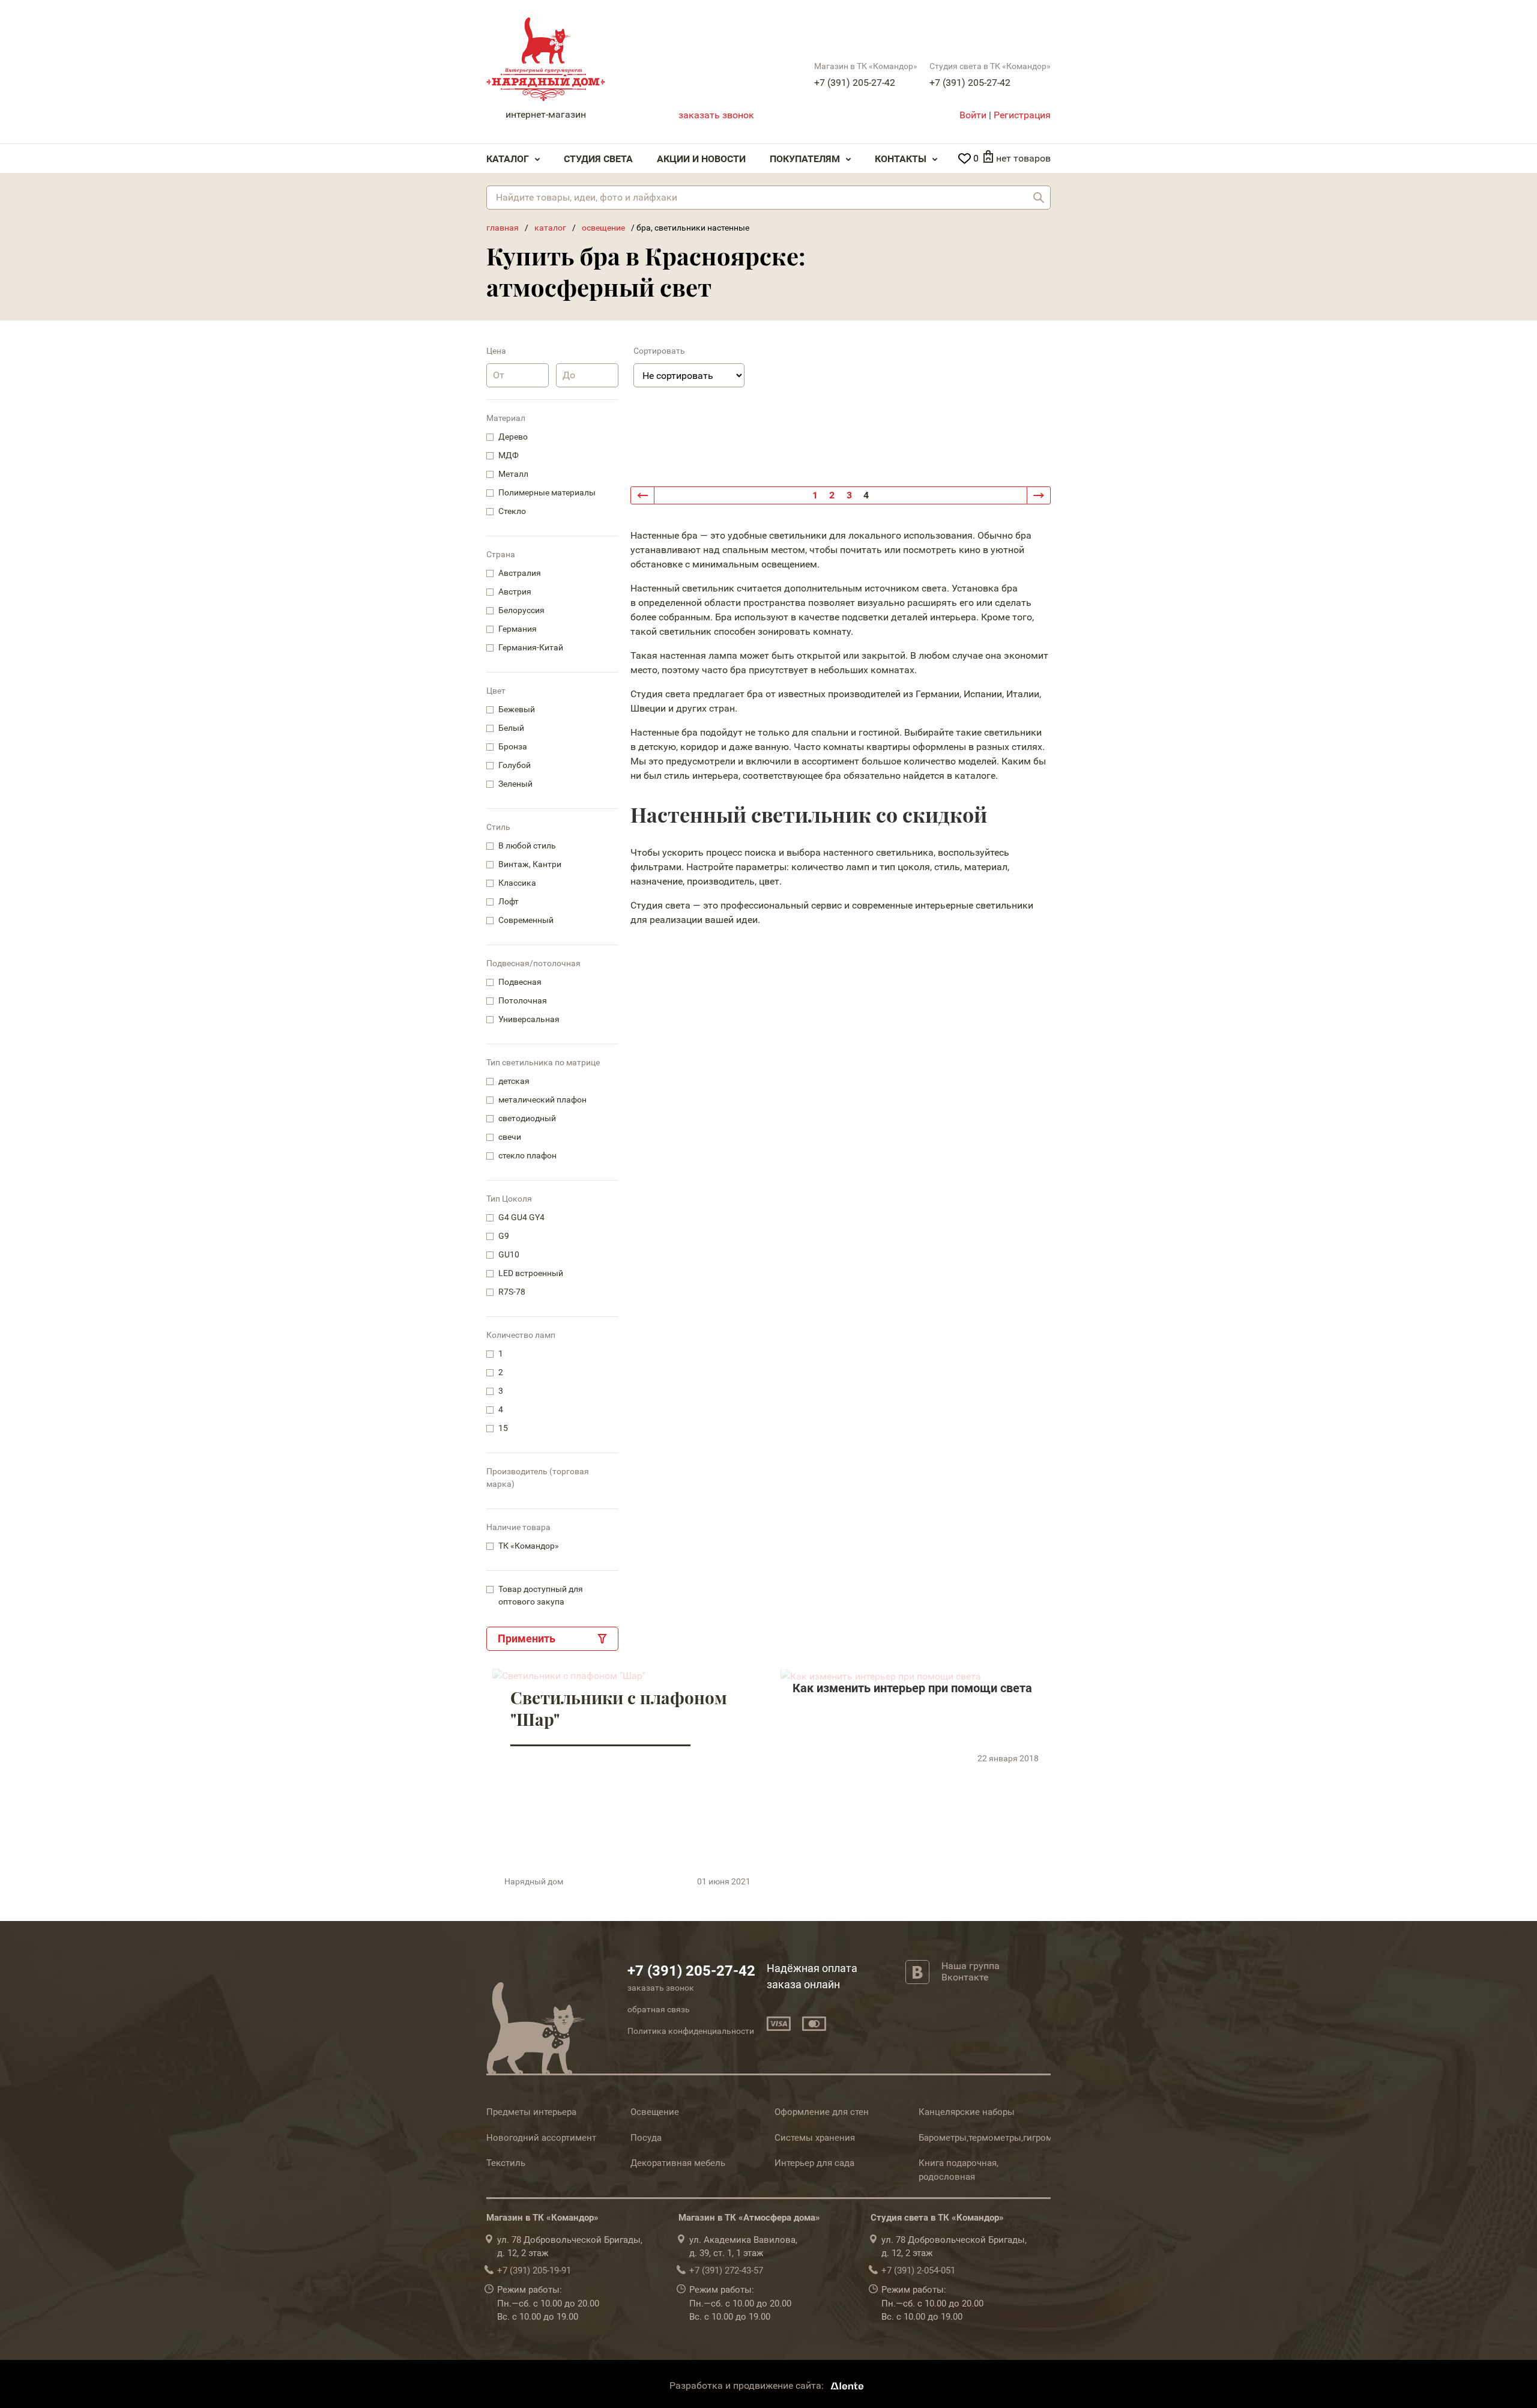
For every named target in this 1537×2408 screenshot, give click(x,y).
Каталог (508, 159)
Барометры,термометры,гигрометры (996, 2138)
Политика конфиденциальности (691, 2031)
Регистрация (1022, 115)
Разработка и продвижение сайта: (748, 2385)
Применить (527, 1638)
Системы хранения (815, 2138)
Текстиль (506, 2163)
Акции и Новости (701, 159)
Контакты (901, 159)
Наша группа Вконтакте (971, 1971)
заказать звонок (716, 115)
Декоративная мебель (678, 2163)
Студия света (598, 159)
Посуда (646, 2138)
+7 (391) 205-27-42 (855, 83)
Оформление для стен (822, 2112)
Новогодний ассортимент (541, 2138)
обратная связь (659, 2009)
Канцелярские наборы (967, 2112)
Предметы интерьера (531, 2112)
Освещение (655, 2112)
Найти (1039, 198)
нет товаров (1023, 158)
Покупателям (805, 159)
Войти (973, 115)
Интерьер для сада (814, 2163)
